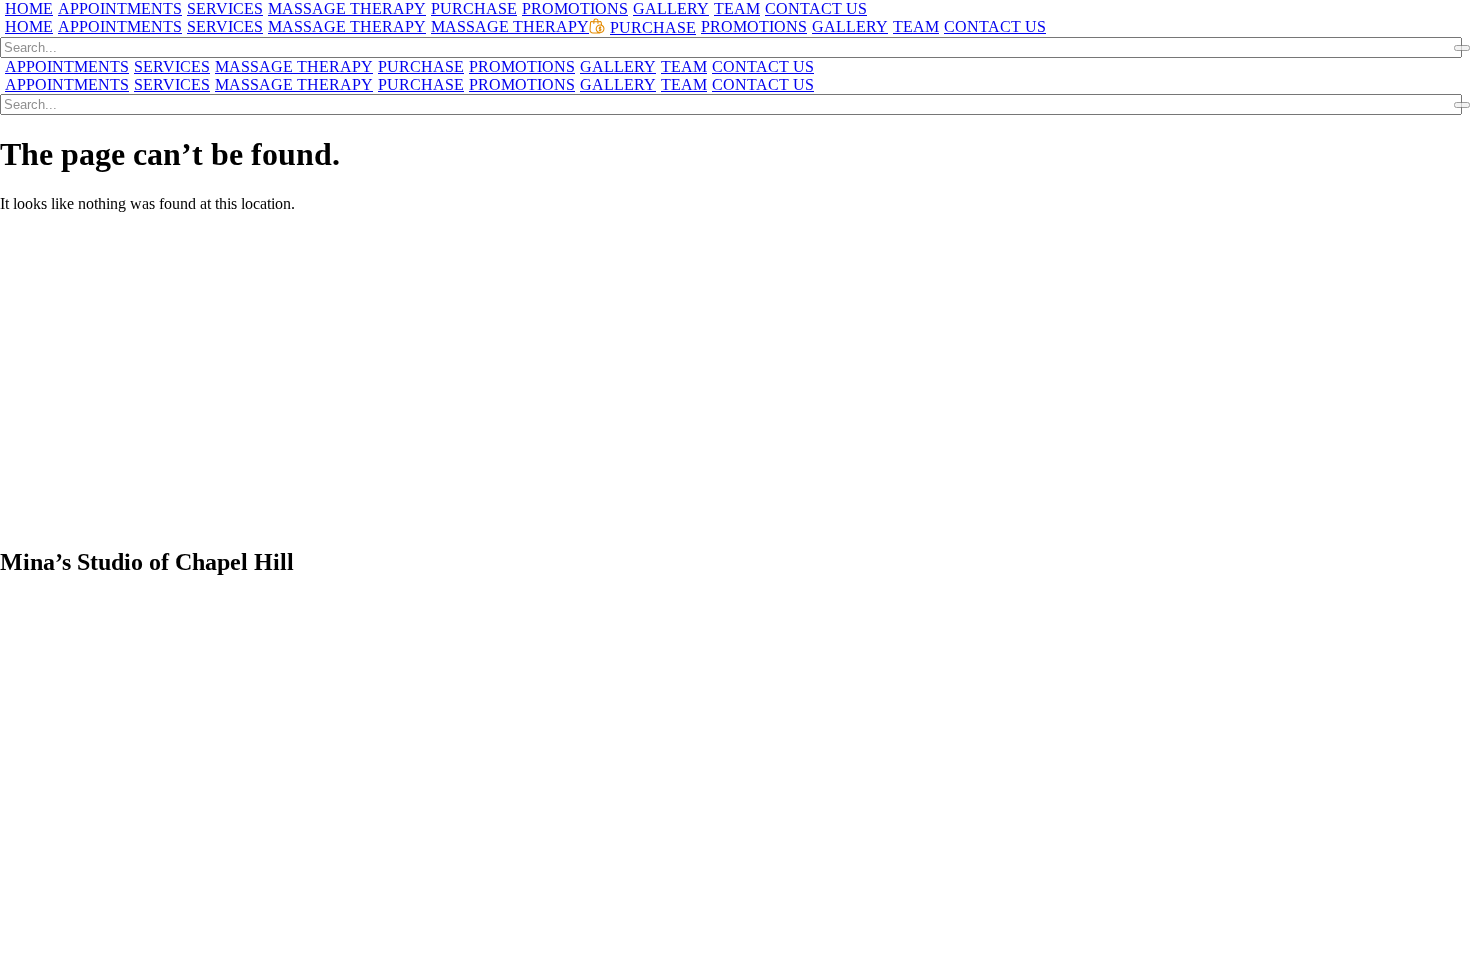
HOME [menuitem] (29, 8)
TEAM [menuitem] (737, 8)
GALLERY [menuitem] (671, 8)
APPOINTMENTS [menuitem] (120, 8)
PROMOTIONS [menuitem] (575, 8)
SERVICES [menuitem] (225, 8)
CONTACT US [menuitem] (816, 8)
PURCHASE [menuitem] (474, 8)
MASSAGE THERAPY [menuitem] (347, 8)
